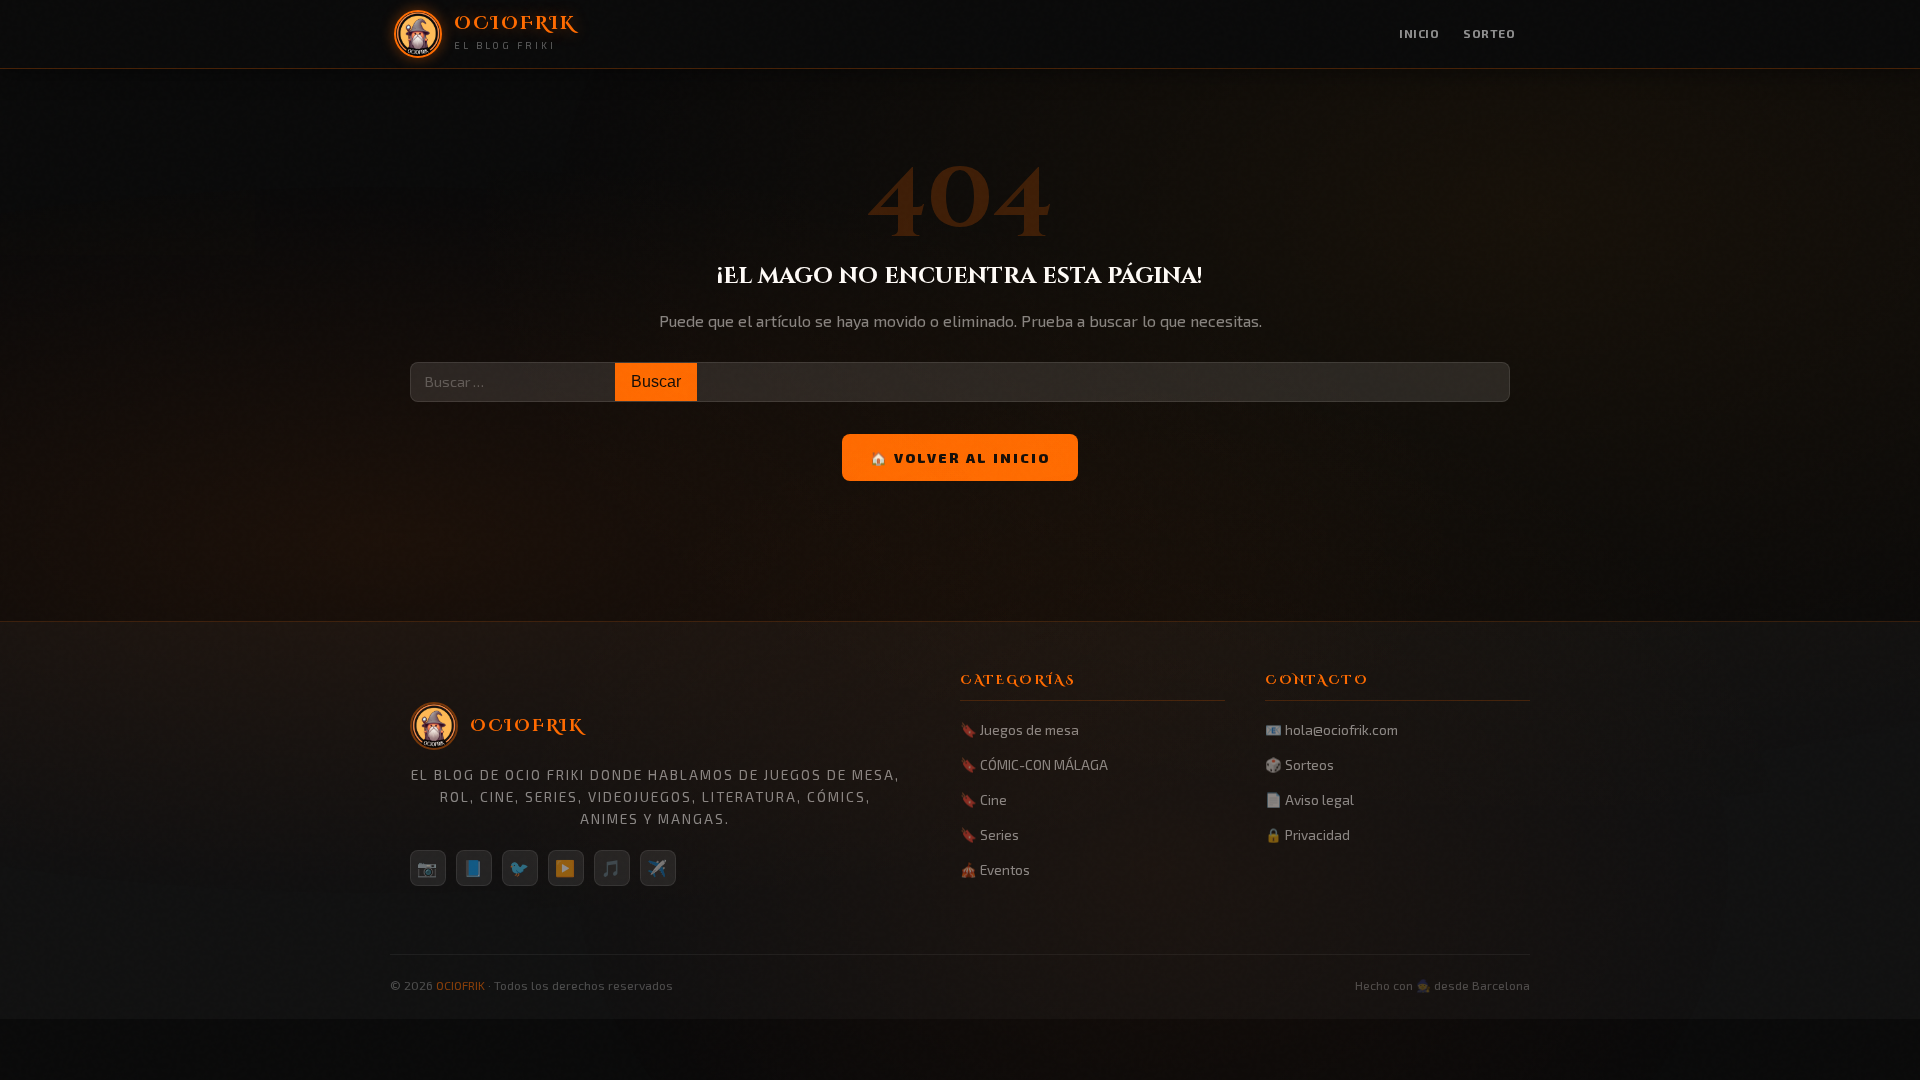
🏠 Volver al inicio (960, 457)
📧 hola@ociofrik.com (1331, 729)
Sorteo (1489, 33)
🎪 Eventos (995, 869)
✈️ (658, 867)
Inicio (1419, 33)
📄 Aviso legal (1309, 799)
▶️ (566, 867)
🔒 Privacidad (1307, 834)
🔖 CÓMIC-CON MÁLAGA (1034, 764)
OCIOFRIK (460, 985)
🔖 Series (989, 834)
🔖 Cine (983, 799)
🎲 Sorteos (1299, 764)
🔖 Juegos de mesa (1019, 729)
